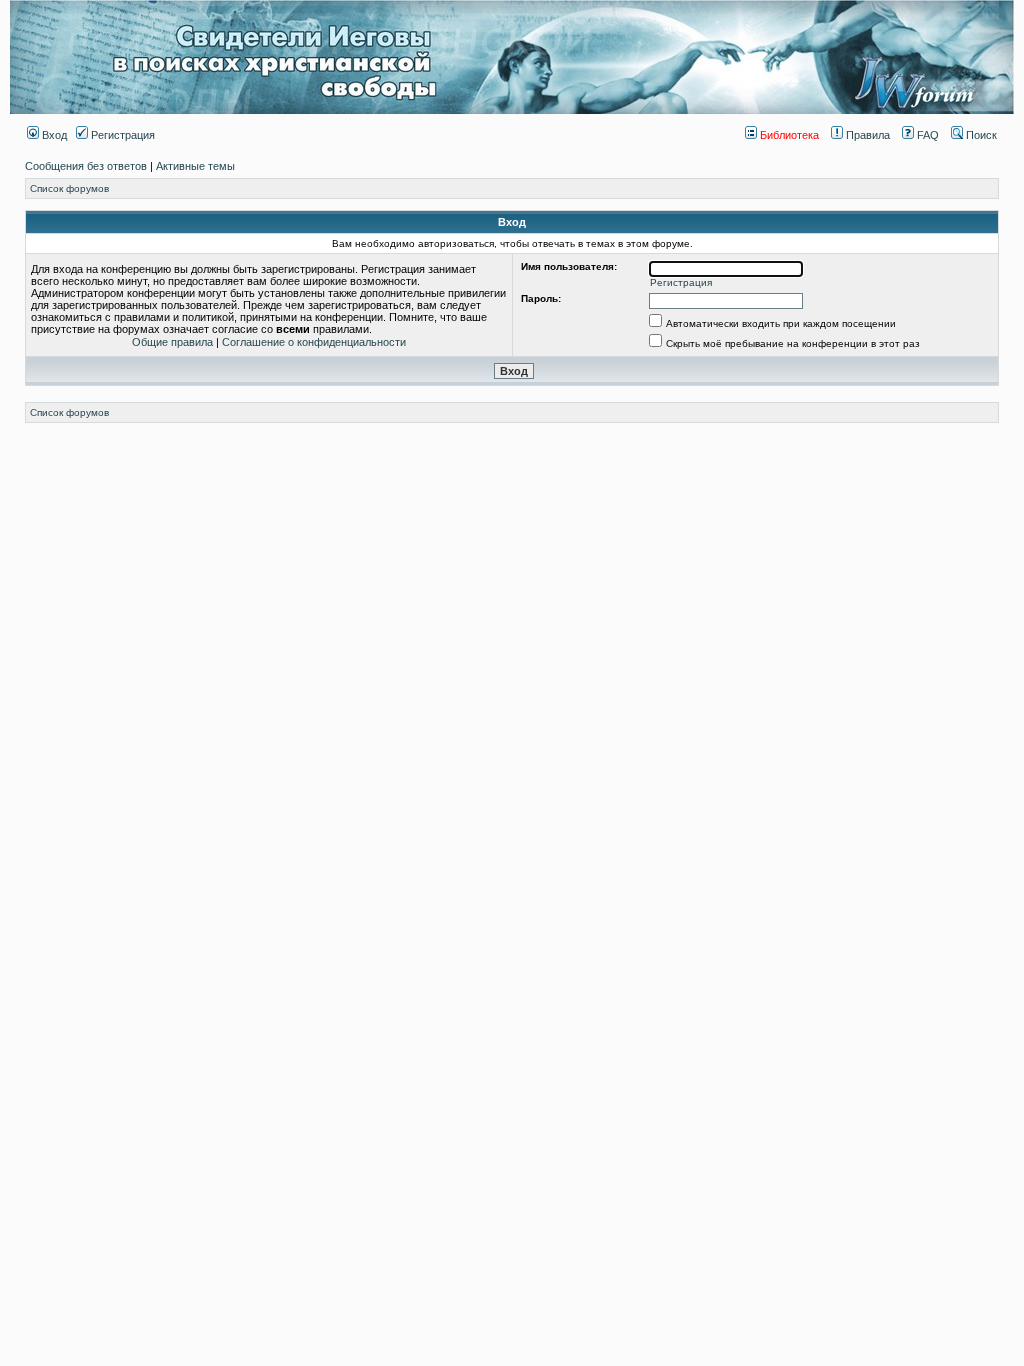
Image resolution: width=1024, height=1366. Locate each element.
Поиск (980, 135)
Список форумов (69, 188)
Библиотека (788, 135)
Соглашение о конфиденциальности (314, 342)
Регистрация (121, 135)
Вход (53, 135)
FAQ (926, 135)
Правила (866, 135)
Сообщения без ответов (86, 166)
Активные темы (195, 166)
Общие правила (172, 342)
